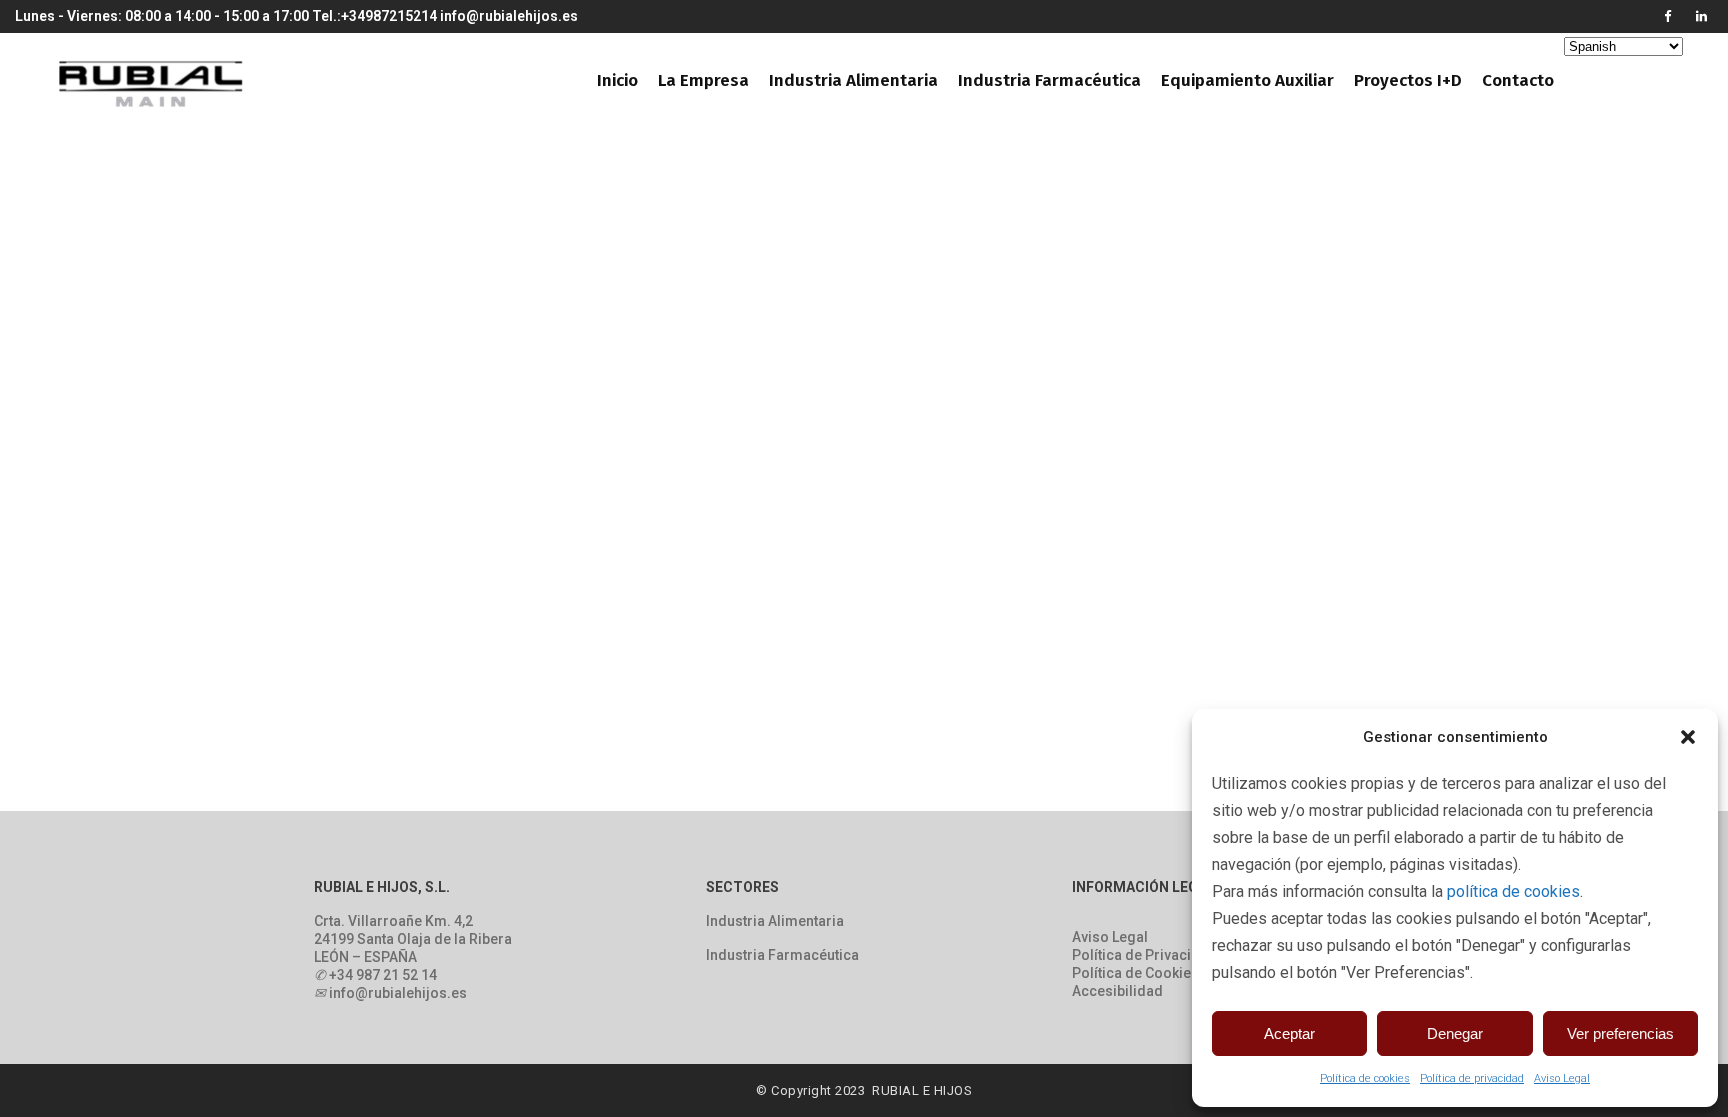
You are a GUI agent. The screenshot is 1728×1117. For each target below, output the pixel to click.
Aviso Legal (1562, 1078)
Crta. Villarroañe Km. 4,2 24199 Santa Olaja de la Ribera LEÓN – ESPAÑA (413, 939)
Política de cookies (1365, 1078)
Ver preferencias (1620, 1033)
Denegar (1455, 1033)
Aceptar (1289, 1033)
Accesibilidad (1117, 991)
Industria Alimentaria (775, 921)
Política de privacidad (1472, 1078)
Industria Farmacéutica (782, 955)
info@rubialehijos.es (509, 16)
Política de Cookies (1135, 973)
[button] (1688, 737)
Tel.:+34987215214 (374, 16)
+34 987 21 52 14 (383, 975)
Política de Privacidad (1144, 955)
